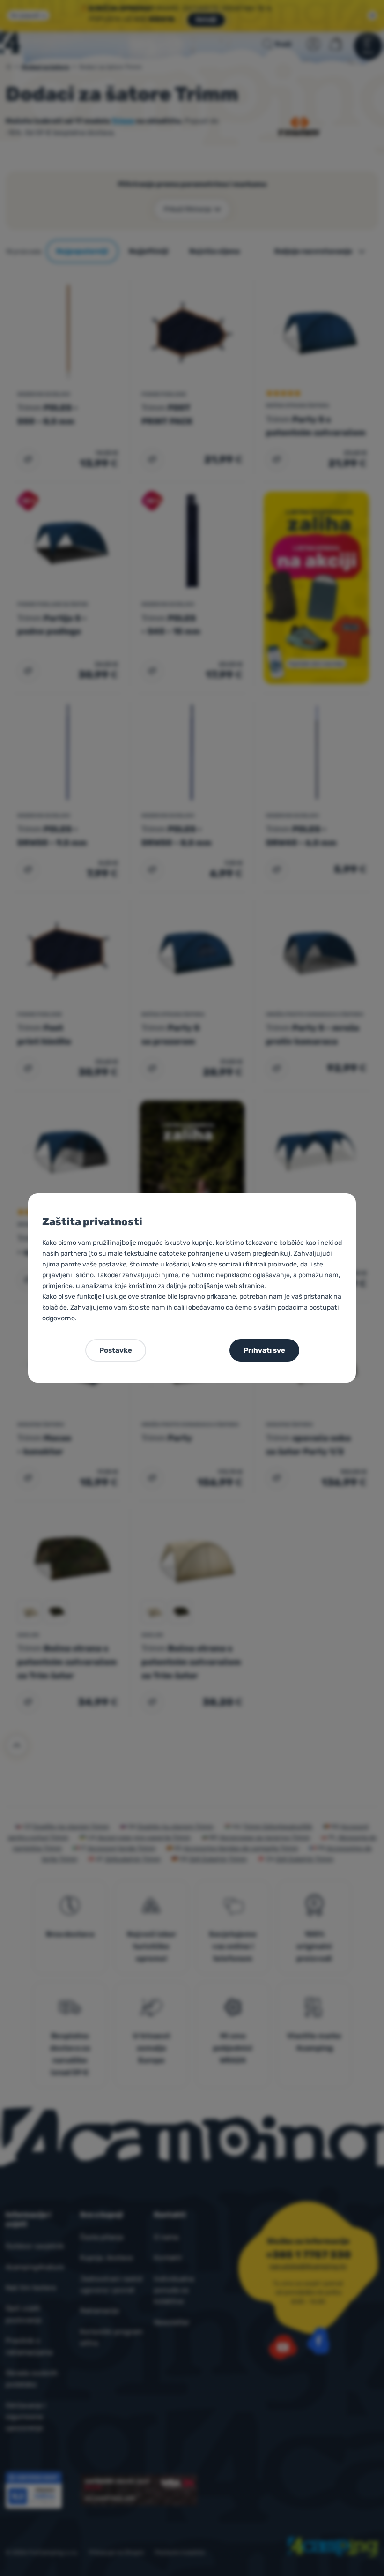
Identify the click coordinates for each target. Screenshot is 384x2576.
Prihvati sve (264, 1350)
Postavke (116, 1350)
